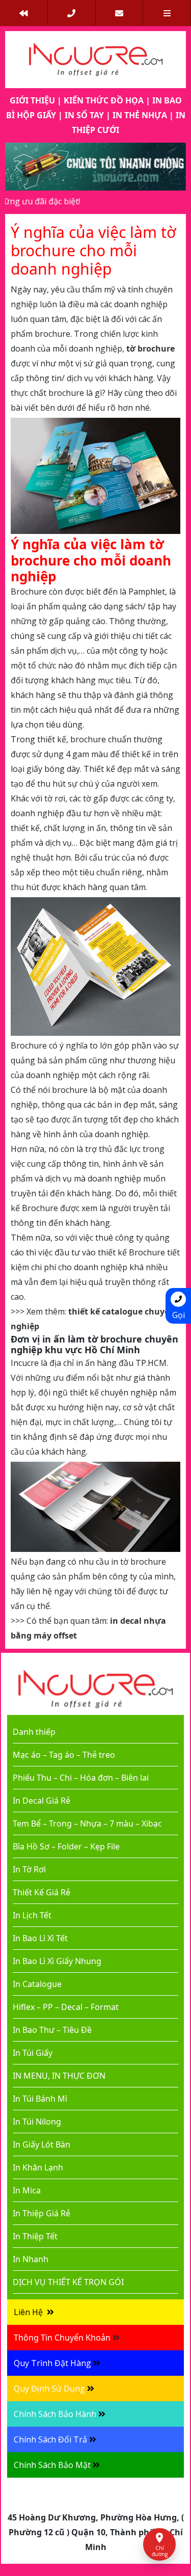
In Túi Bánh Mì (40, 2099)
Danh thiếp (34, 1732)
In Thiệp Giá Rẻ (42, 2213)
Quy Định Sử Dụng (49, 2389)
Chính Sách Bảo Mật (52, 2465)
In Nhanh (31, 2259)
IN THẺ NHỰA (140, 115)
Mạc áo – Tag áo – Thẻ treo (64, 1755)
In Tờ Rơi (29, 1869)
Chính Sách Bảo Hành (55, 2414)
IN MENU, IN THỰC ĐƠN (59, 2076)
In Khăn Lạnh (38, 2167)
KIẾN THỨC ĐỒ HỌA (104, 100)
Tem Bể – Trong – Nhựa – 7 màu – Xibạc (87, 1823)
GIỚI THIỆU (32, 100)
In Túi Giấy (33, 2053)
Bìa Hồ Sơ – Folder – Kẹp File (66, 1846)
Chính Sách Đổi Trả (50, 2439)
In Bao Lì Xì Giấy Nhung (57, 1961)
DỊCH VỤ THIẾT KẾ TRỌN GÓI (68, 2282)
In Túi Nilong (37, 2122)
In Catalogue (37, 1984)
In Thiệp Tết (35, 2236)
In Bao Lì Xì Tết (40, 1938)
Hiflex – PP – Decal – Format (66, 2007)
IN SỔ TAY (84, 115)
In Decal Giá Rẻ (42, 1801)
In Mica (27, 2190)
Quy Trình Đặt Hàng (52, 2363)
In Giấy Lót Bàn (42, 2144)
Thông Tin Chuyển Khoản (62, 2338)
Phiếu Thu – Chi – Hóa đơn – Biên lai (81, 1778)
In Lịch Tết (32, 1915)
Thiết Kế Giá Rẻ (42, 1892)
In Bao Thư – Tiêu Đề (52, 2030)
